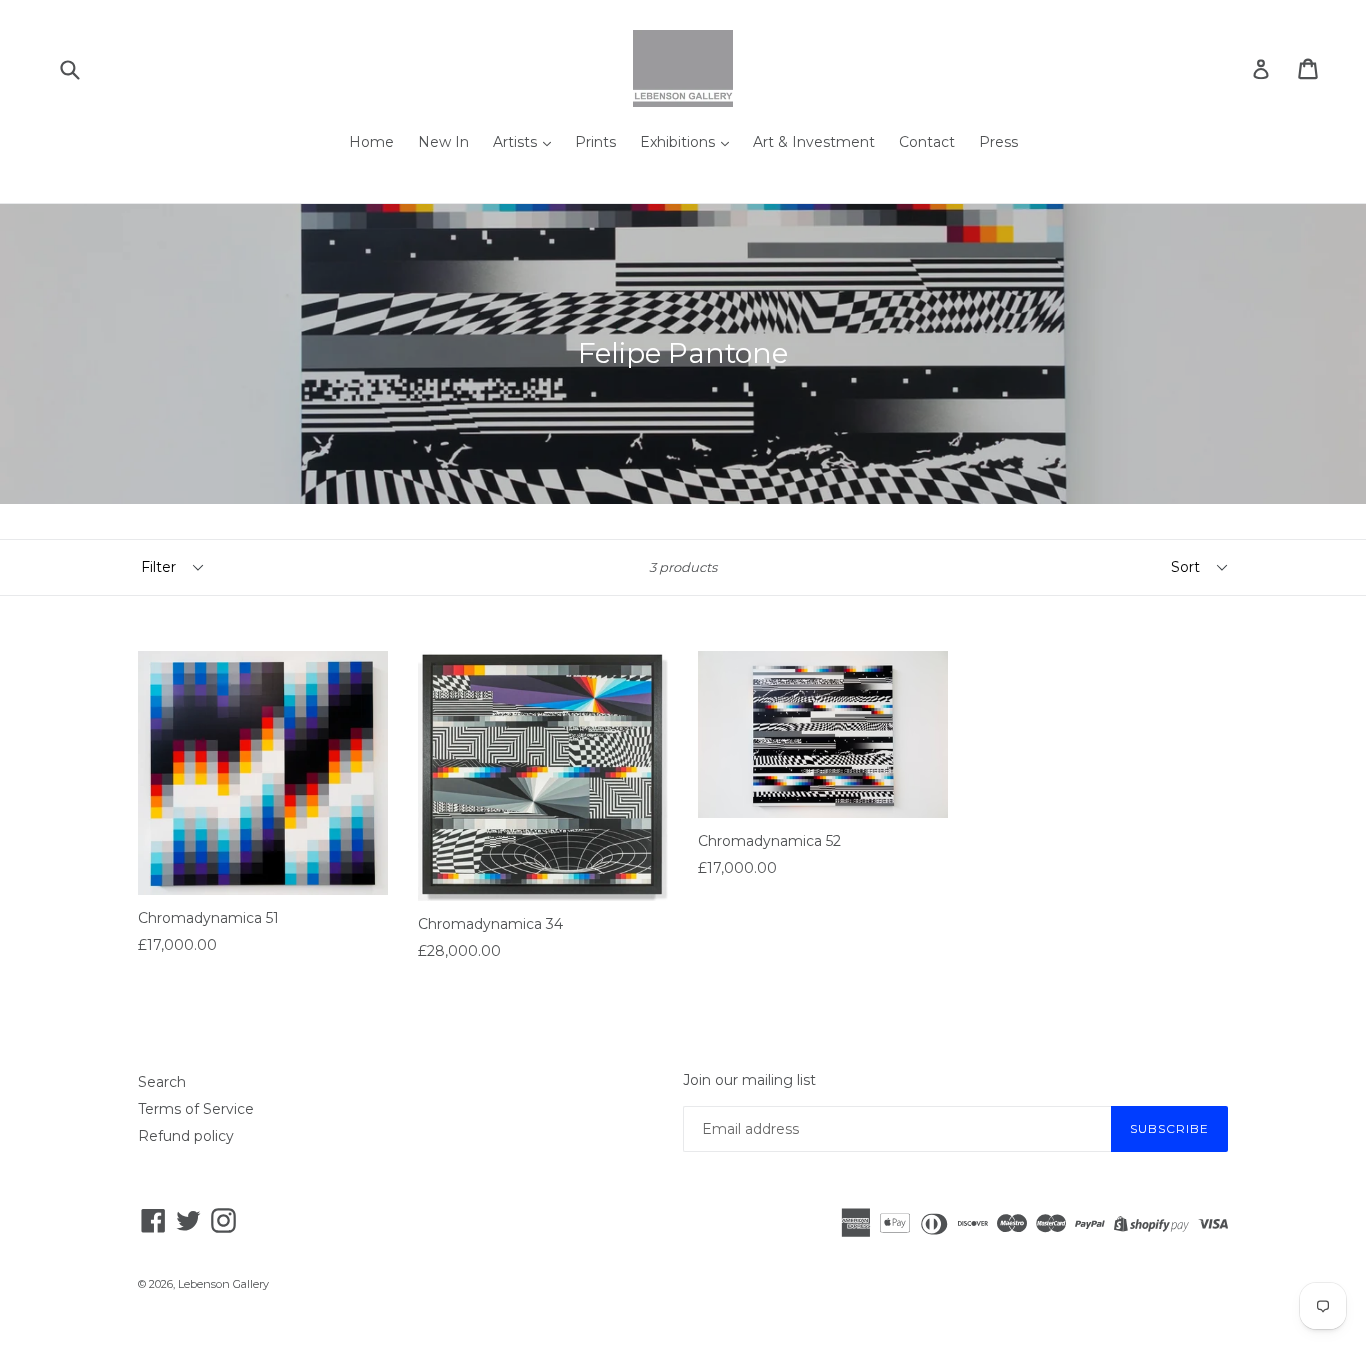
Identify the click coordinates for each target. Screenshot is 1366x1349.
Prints (595, 142)
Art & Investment (814, 142)
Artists (517, 142)
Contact (927, 142)
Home (371, 142)
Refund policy (186, 1136)
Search (162, 1082)
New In (443, 142)
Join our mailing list (749, 1080)
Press (998, 142)
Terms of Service (196, 1109)
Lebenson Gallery (223, 1284)
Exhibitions (679, 142)
